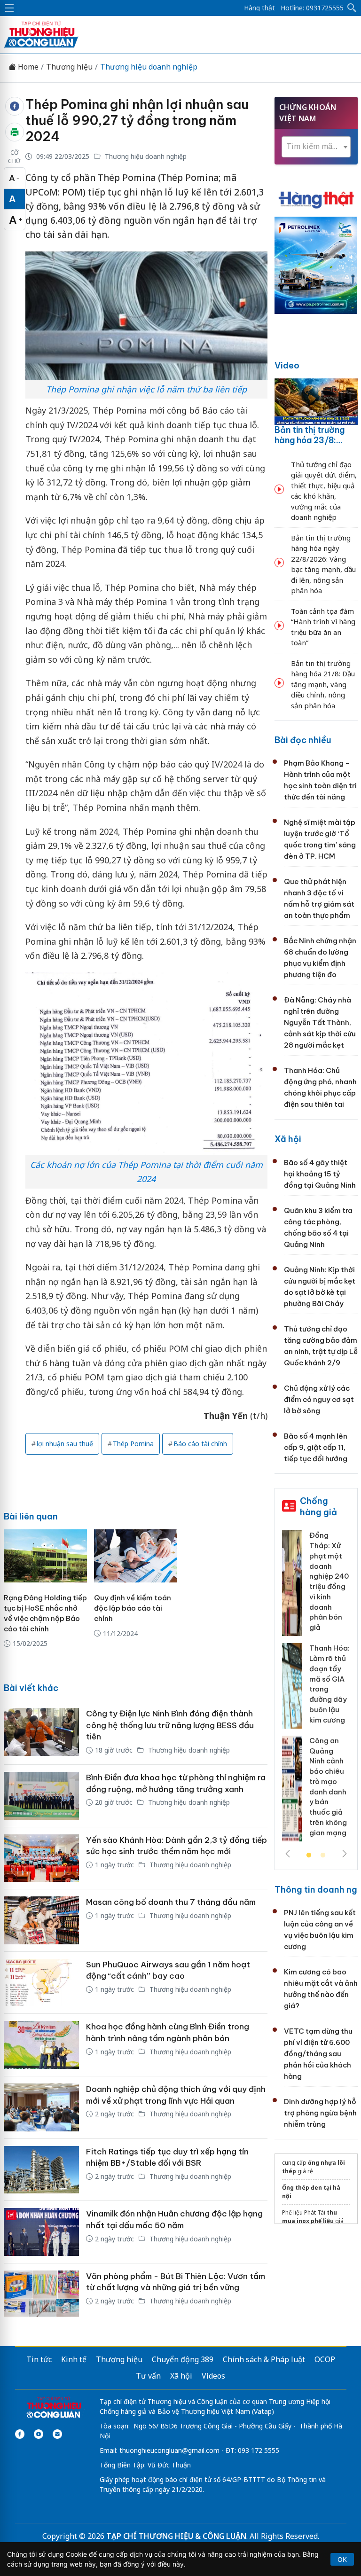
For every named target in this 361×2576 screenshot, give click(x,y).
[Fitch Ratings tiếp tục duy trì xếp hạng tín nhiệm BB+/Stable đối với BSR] (41, 2170)
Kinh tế (74, 2359)
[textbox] (316, 146)
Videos (213, 2376)
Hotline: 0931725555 (312, 8)
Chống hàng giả (318, 1507)
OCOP (325, 2359)
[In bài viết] (15, 132)
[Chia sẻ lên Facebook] (15, 106)
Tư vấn (148, 2376)
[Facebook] (20, 2434)
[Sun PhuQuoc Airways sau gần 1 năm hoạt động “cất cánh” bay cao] (41, 1983)
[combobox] (316, 147)
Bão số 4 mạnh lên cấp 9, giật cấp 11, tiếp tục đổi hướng (316, 1447)
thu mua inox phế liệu (310, 2217)
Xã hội (288, 1139)
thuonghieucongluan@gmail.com (169, 2450)
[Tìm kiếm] (352, 8)
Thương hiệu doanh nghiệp (149, 67)
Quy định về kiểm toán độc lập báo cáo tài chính (133, 1608)
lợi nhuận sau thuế (65, 1444)
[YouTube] (39, 2434)
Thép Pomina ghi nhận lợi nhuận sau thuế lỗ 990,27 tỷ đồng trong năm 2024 (137, 120)
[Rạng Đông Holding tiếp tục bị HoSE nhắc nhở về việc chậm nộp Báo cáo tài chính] (45, 1556)
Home (27, 67)
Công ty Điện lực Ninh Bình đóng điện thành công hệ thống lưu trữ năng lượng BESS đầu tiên (170, 1725)
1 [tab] (309, 1856)
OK (342, 2559)
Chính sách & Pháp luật (264, 2359)
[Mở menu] (9, 8)
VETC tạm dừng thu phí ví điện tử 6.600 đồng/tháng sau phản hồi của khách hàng (318, 2054)
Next (345, 1854)
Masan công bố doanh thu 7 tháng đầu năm (171, 1902)
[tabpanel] (316, 1689)
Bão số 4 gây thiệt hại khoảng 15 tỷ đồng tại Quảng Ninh (320, 1174)
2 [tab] (323, 1856)
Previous (288, 1854)
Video (287, 365)
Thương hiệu (69, 67)
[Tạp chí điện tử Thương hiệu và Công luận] (54, 2408)
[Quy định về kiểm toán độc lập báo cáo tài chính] (136, 1556)
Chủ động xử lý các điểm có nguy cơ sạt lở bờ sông (319, 1399)
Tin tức (39, 2359)
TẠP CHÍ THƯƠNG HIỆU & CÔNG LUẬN (176, 2536)
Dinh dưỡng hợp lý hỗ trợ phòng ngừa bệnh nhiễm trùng (320, 2113)
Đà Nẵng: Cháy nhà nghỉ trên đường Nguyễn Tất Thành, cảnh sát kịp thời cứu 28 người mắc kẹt (320, 1022)
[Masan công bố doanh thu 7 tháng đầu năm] (41, 1920)
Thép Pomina (133, 1444)
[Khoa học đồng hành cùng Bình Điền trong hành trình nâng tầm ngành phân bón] (41, 2045)
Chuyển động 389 (183, 2359)
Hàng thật (259, 8)
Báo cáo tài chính (200, 1444)
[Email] (57, 2434)
